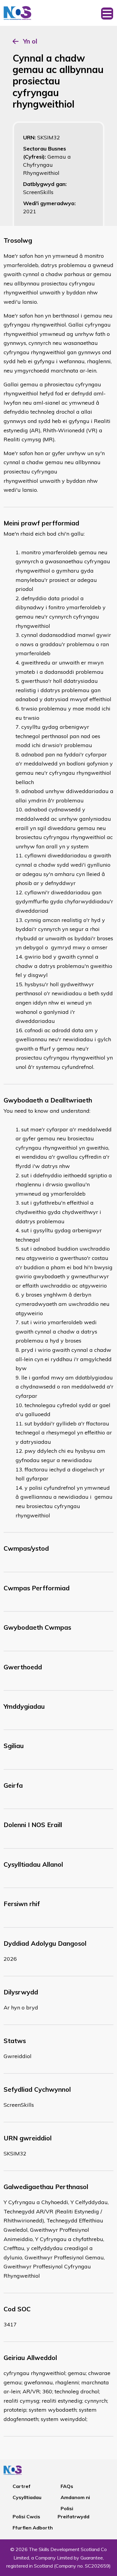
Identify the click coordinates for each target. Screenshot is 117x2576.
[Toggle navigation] (107, 13)
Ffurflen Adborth (33, 2528)
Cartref (22, 2486)
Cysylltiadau (27, 2497)
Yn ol (30, 41)
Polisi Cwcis (26, 2517)
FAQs (67, 2486)
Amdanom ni (75, 2497)
